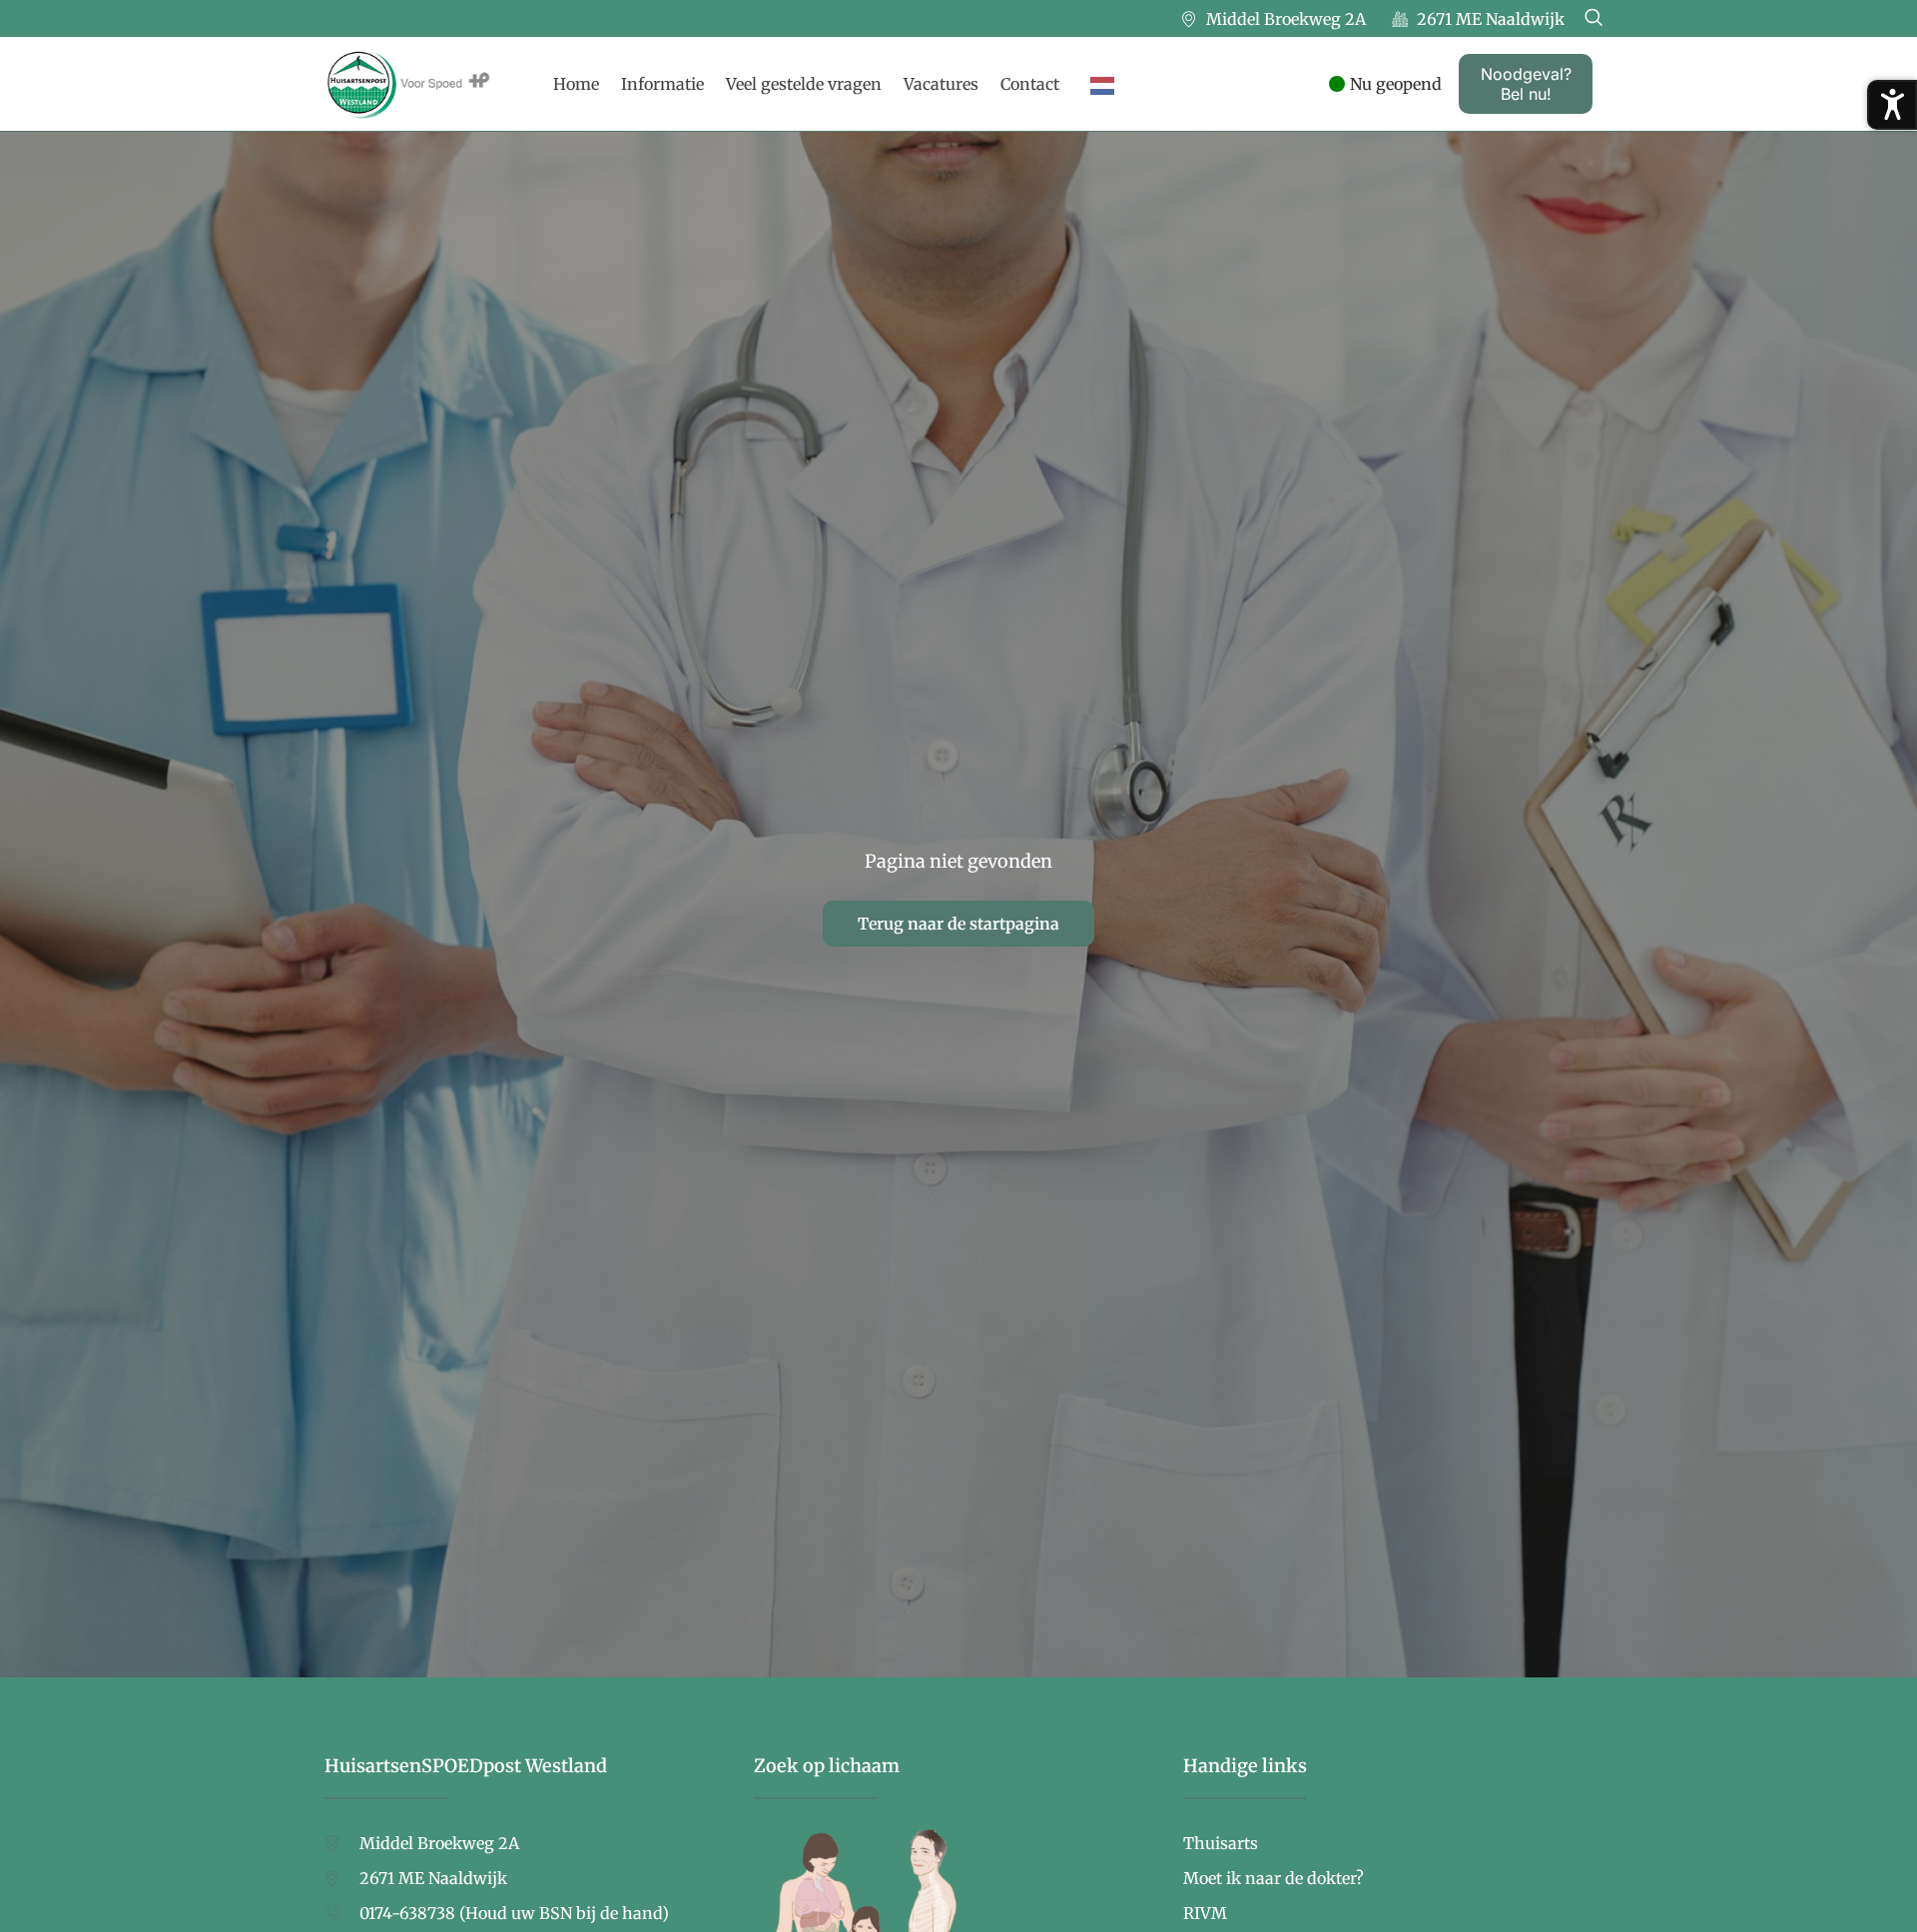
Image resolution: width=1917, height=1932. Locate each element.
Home (576, 84)
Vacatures (941, 84)
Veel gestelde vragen (804, 84)
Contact (1030, 84)
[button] (1594, 18)
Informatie (662, 84)
